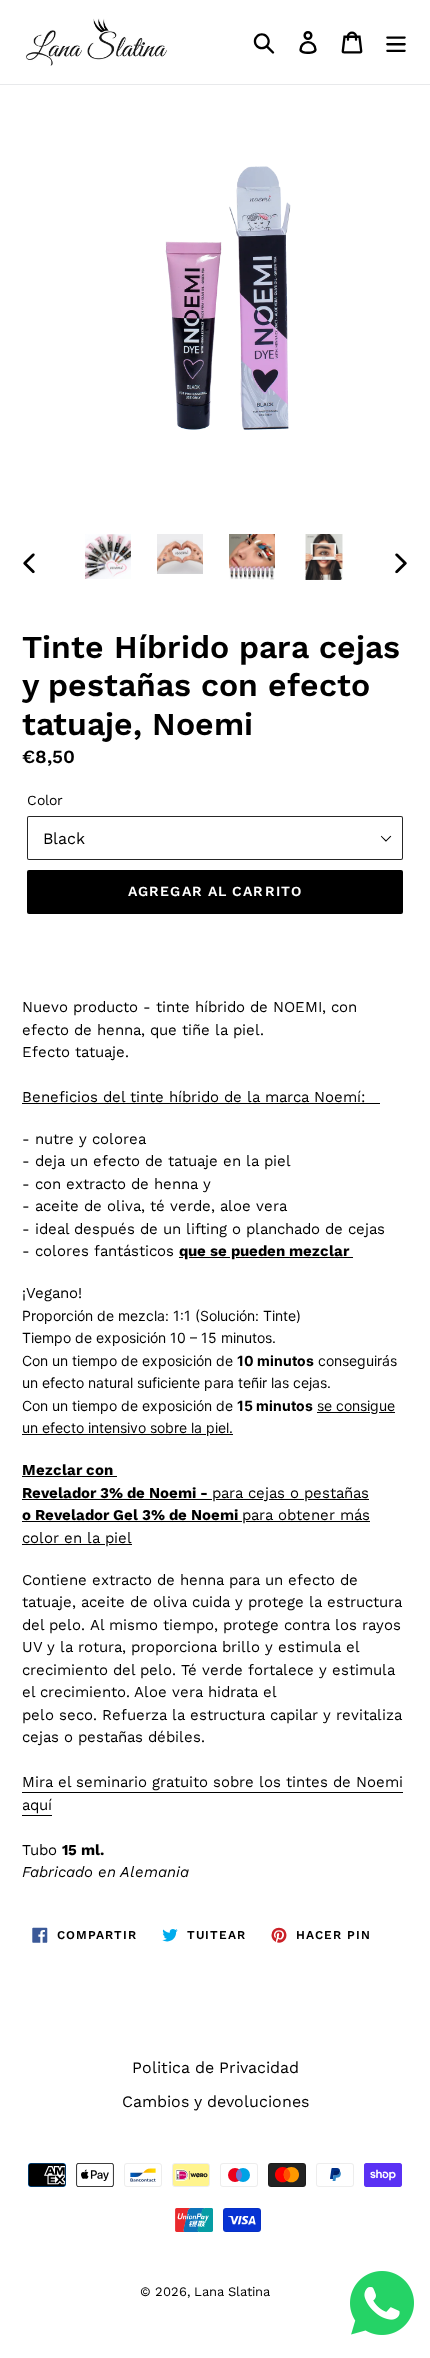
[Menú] (396, 42)
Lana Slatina (232, 2291)
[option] (108, 556)
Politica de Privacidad (215, 2067)
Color (45, 800)
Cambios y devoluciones (215, 2101)
